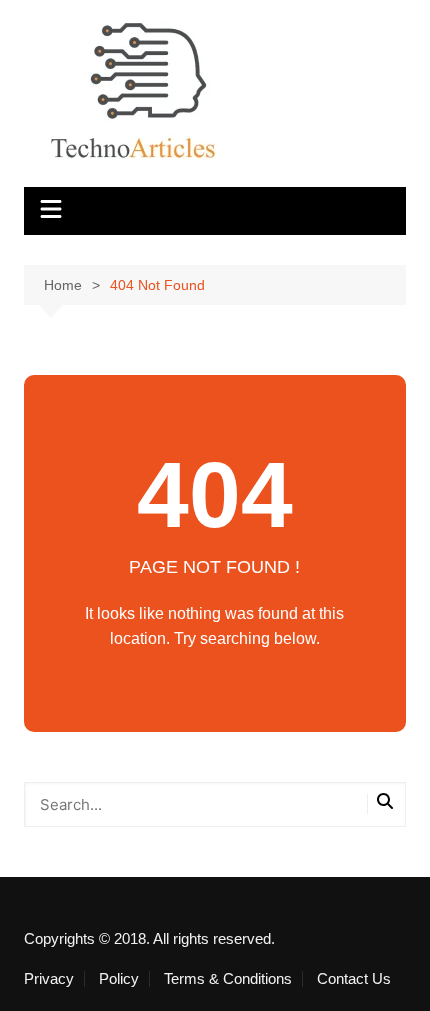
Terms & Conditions (228, 979)
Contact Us (354, 979)
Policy (119, 979)
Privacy (49, 979)
